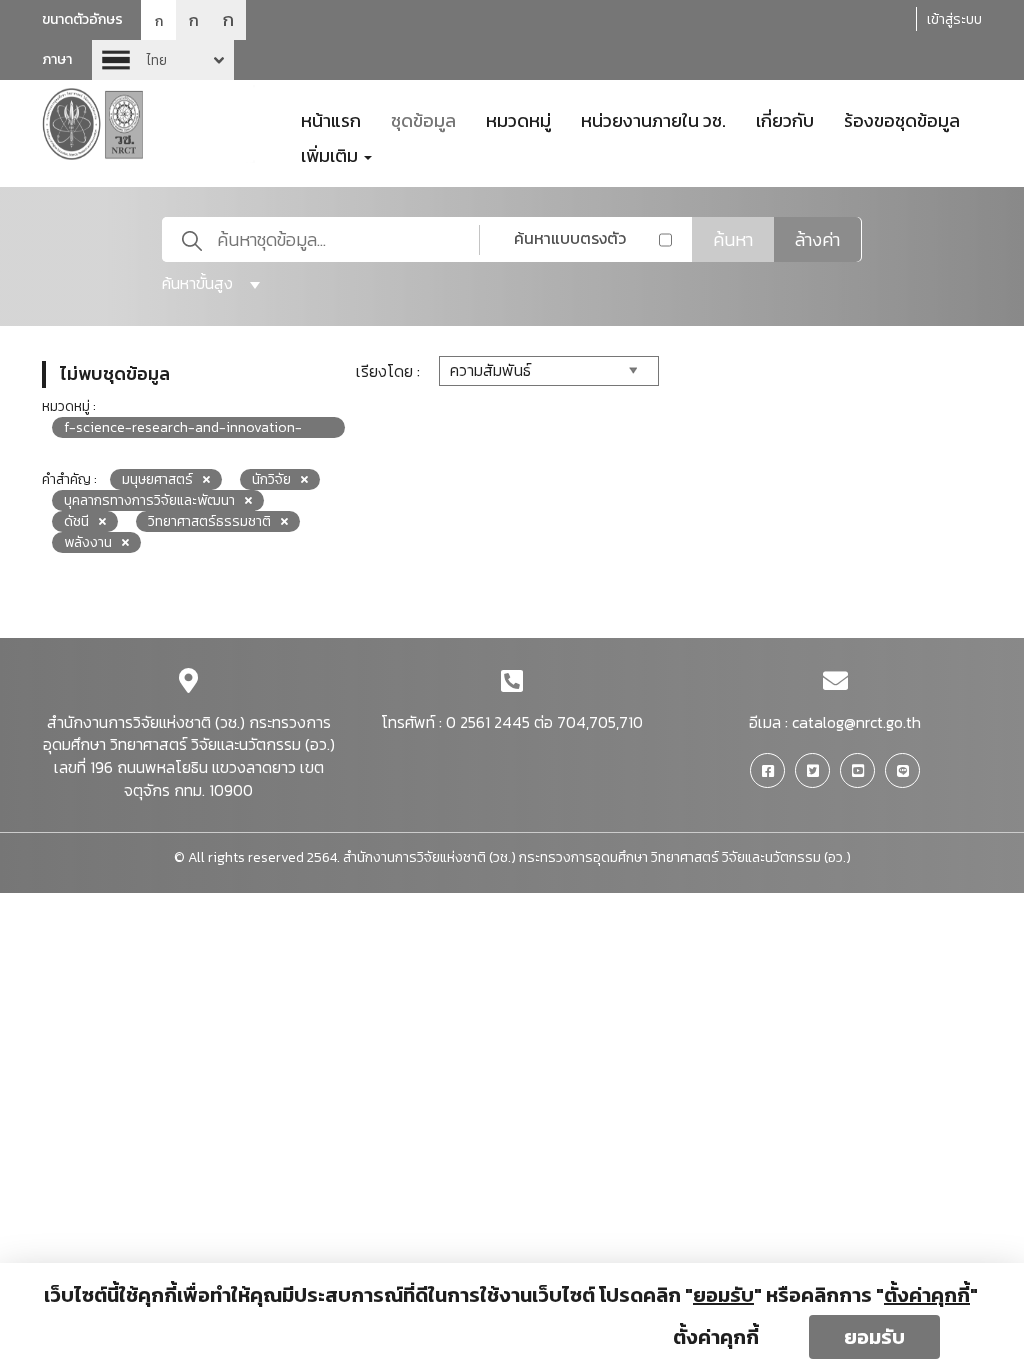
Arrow (163, 60)
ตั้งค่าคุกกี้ (716, 1337)
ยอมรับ (874, 1337)
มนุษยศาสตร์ (157, 479)
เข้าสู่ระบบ (954, 19)
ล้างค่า (817, 239)
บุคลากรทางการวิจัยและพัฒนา (149, 500)
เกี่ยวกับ (785, 119)
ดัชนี (76, 521)
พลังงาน (88, 542)
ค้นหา (733, 239)
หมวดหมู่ (518, 119)
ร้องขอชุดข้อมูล (902, 119)
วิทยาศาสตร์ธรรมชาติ (209, 521)
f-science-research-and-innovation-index (183, 427)
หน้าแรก (331, 119)
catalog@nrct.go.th (856, 722)
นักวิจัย (271, 479)
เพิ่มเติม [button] (331, 154)
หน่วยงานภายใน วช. (653, 119)
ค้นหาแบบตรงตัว (570, 238)
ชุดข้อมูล (423, 119)
